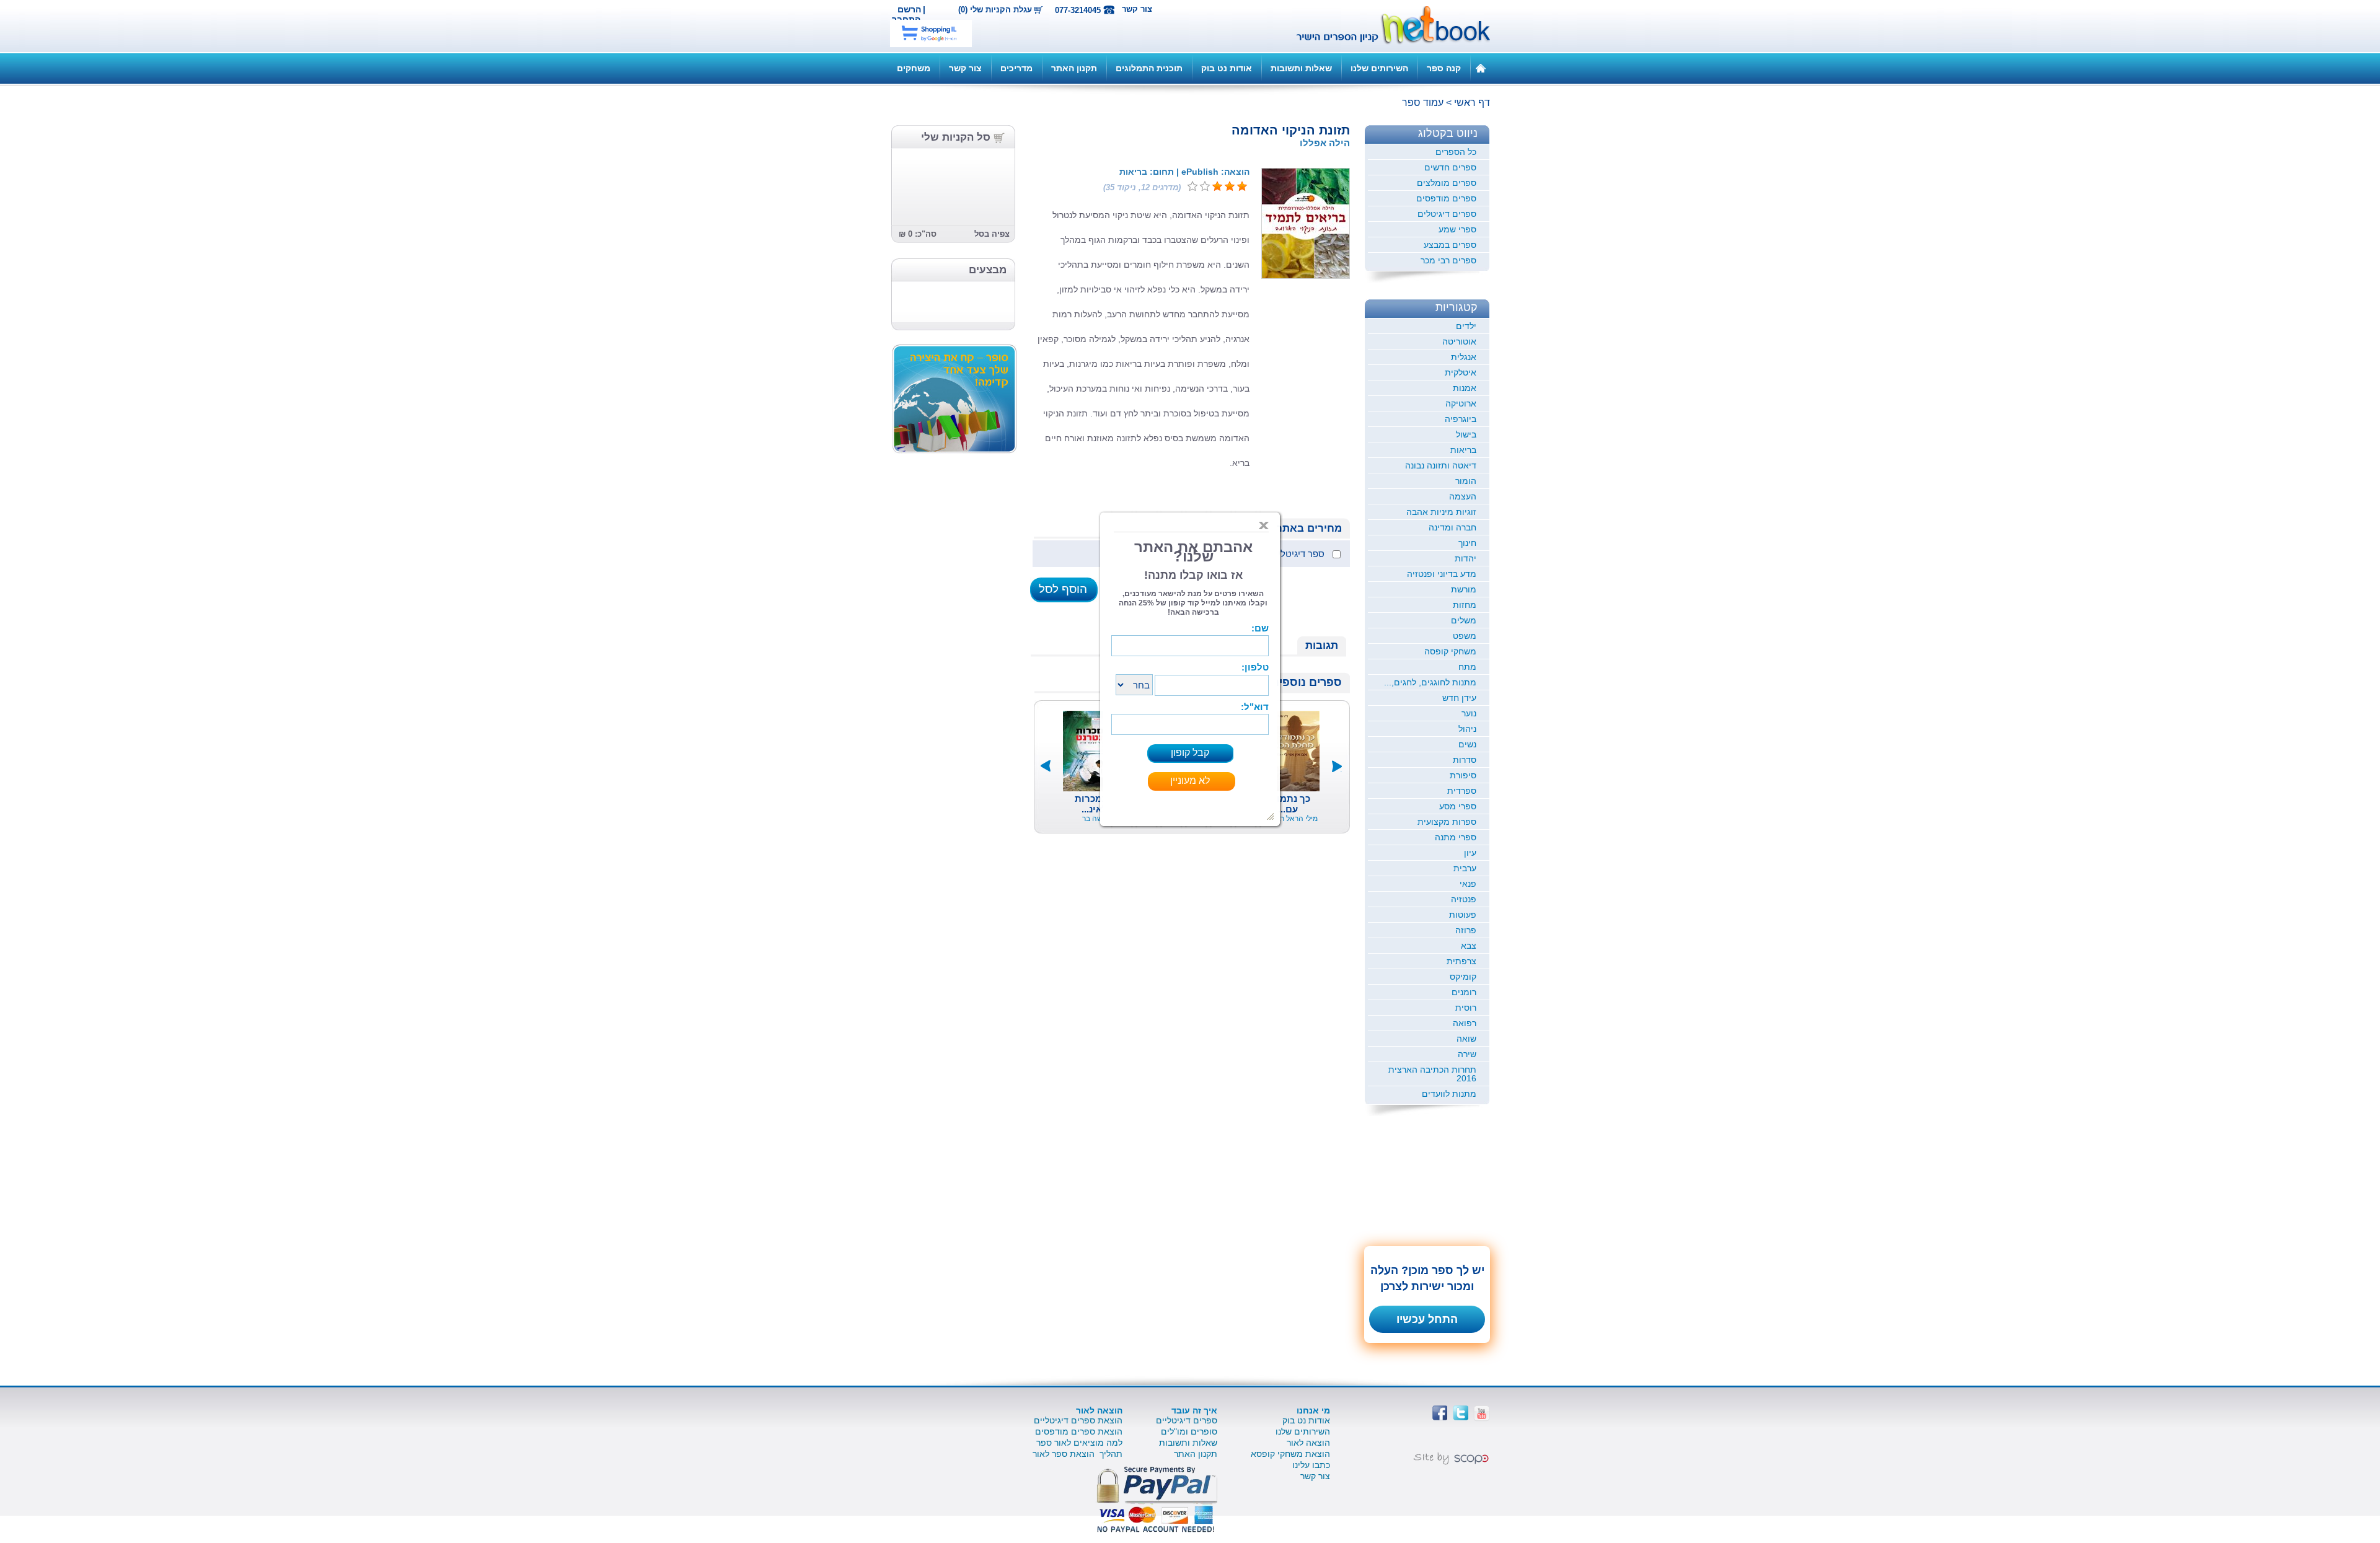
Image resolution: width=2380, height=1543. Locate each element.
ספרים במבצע (1450, 245)
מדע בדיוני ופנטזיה (1442, 574)
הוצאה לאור (1308, 1443)
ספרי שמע (1457, 229)
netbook (1386, 26)
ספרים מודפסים (1446, 198)
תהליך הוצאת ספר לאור (1078, 1454)
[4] (1205, 187)
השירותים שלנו (1379, 68)
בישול (1466, 434)
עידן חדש (1459, 698)
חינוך (1467, 543)
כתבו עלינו (1311, 1465)
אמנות (1465, 388)
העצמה (1463, 496)
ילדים (1466, 326)
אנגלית (1464, 357)
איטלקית (1461, 372)
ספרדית (1462, 791)
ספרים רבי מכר (1448, 260)
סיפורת (1463, 775)
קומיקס (1463, 977)
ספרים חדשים (1450, 167)
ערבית (1465, 868)
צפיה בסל (992, 234)
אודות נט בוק (1227, 68)
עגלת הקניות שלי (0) (995, 10)
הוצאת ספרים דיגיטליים (1078, 1420)
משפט (1465, 636)
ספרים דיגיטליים (1187, 1420)
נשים (1467, 744)
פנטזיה (1464, 899)
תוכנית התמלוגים (1149, 68)
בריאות (1463, 450)
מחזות (1465, 605)
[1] (1242, 187)
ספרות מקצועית (1447, 822)
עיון (1470, 853)
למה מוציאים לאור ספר (1079, 1443)
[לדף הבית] (1481, 68)
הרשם (909, 9)
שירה (1467, 1054)
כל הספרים (1456, 152)
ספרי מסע (1458, 806)
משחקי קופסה (1450, 651)
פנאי (1468, 884)
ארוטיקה (1461, 403)
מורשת (1464, 589)
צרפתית (1461, 961)
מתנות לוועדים (1449, 1094)
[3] (1217, 187)
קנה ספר (1444, 68)
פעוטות (1463, 915)
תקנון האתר (1074, 68)
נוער (1469, 713)
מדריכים (1016, 68)
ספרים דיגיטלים (1447, 214)
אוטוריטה (1459, 341)
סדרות (1465, 760)
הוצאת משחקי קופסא (1290, 1454)
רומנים (1464, 992)
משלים (1464, 620)
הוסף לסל (1063, 589)
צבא (1469, 946)
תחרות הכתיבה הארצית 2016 (1432, 1074)
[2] (1230, 187)
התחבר (906, 19)
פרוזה (1466, 930)
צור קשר (1137, 9)
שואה (1466, 1039)
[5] (1192, 187)
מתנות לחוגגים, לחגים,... (1430, 682)
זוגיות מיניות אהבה (1441, 512)
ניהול (1467, 729)
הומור (1466, 481)
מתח (1467, 667)
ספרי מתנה (1456, 837)
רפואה (1465, 1023)
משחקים (914, 68)
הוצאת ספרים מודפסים (1079, 1431)
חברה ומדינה (1452, 527)
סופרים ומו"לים (1189, 1431)
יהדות (1465, 558)
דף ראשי (1472, 103)
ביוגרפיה (1461, 419)
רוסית (1466, 1008)
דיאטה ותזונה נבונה (1441, 465)
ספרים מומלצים (1447, 183)
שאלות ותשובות (1301, 68)
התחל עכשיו (1427, 1319)
